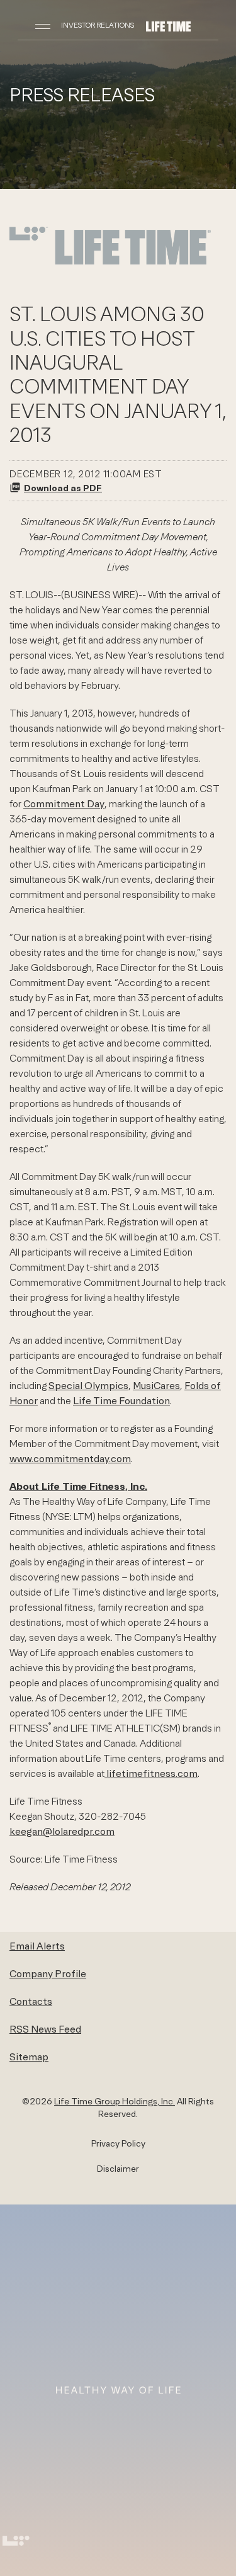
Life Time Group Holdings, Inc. (115, 2101)
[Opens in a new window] (110, 263)
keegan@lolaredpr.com (62, 1831)
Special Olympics (88, 1385)
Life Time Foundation (121, 1400)
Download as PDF (63, 488)
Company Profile (48, 1973)
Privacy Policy (118, 2143)
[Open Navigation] (43, 25)
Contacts (31, 2001)
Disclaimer (118, 2169)
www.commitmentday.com (70, 1458)
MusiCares (156, 1385)
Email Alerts (37, 1946)
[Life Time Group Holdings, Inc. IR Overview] (168, 25)
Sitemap (29, 2057)
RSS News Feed (45, 2029)
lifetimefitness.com (151, 1773)
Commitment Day (64, 803)
